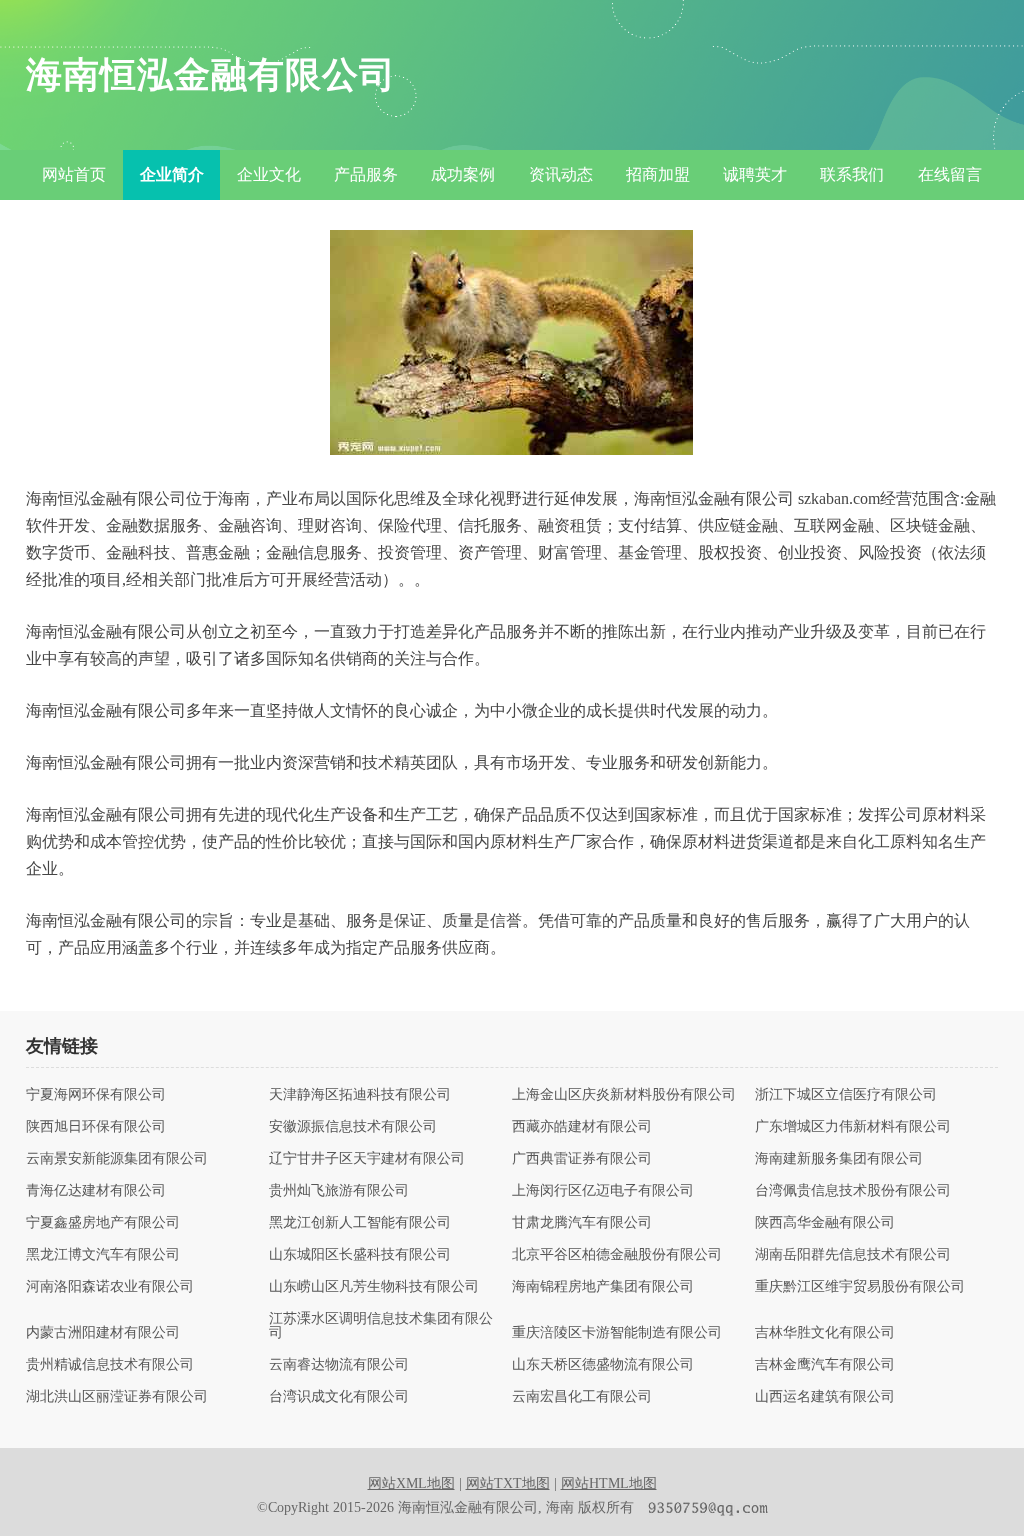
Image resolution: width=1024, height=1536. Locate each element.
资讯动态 (561, 174)
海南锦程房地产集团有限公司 (603, 1287)
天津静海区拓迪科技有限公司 (360, 1095)
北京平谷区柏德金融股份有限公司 (617, 1255)
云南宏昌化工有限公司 (582, 1397)
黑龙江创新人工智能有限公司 (360, 1223)
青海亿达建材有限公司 (96, 1191)
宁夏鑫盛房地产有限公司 (103, 1223)
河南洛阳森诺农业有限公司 (110, 1287)
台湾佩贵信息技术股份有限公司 (853, 1191)
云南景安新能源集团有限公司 (117, 1159)
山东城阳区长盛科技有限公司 (360, 1255)
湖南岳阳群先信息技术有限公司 (853, 1255)
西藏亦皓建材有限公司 (582, 1127)
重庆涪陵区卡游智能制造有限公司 (617, 1333)
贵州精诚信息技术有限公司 (110, 1365)
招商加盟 (658, 174)
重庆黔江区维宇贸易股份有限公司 (860, 1287)
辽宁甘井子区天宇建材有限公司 (367, 1159)
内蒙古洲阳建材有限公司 (103, 1333)
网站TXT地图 (508, 1483)
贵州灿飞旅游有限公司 (339, 1191)
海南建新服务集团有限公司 (839, 1159)
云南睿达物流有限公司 (339, 1365)
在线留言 (950, 174)
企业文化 (269, 174)
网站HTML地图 (609, 1483)
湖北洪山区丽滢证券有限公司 (117, 1397)
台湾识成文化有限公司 (339, 1397)
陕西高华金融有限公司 (825, 1223)
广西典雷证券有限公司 (582, 1159)
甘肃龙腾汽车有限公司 (582, 1223)
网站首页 (74, 174)
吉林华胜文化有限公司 (825, 1333)
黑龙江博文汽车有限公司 (103, 1255)
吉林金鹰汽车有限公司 (825, 1365)
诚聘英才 (755, 174)
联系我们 (852, 174)
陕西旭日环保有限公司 (96, 1127)
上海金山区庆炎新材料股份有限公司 (624, 1095)
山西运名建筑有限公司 (825, 1397)
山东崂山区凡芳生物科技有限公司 (374, 1287)
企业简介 (172, 174)
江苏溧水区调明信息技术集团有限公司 (381, 1326)
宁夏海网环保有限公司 (96, 1095)
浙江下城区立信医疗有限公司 (846, 1095)
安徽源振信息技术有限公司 (353, 1127)
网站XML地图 (411, 1483)
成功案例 (463, 174)
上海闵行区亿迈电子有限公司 (603, 1191)
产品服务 (366, 174)
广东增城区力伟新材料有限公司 (853, 1127)
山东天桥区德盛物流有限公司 (603, 1365)
